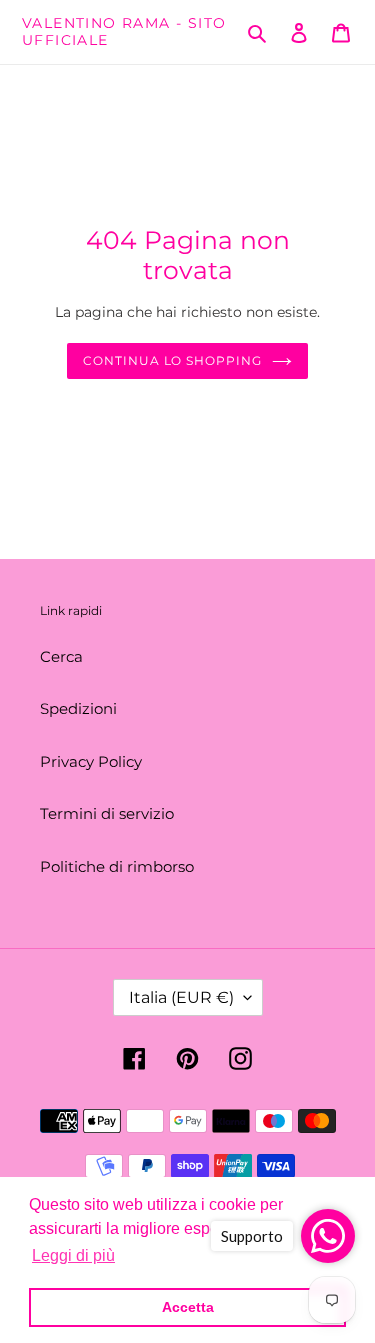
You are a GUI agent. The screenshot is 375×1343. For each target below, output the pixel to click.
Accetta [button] (188, 1307)
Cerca (61, 656)
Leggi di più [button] (73, 1255)
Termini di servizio (107, 813)
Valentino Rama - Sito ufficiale (124, 32)
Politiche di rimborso (117, 866)
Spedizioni (78, 708)
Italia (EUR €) (181, 997)
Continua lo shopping (172, 360)
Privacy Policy (91, 761)
